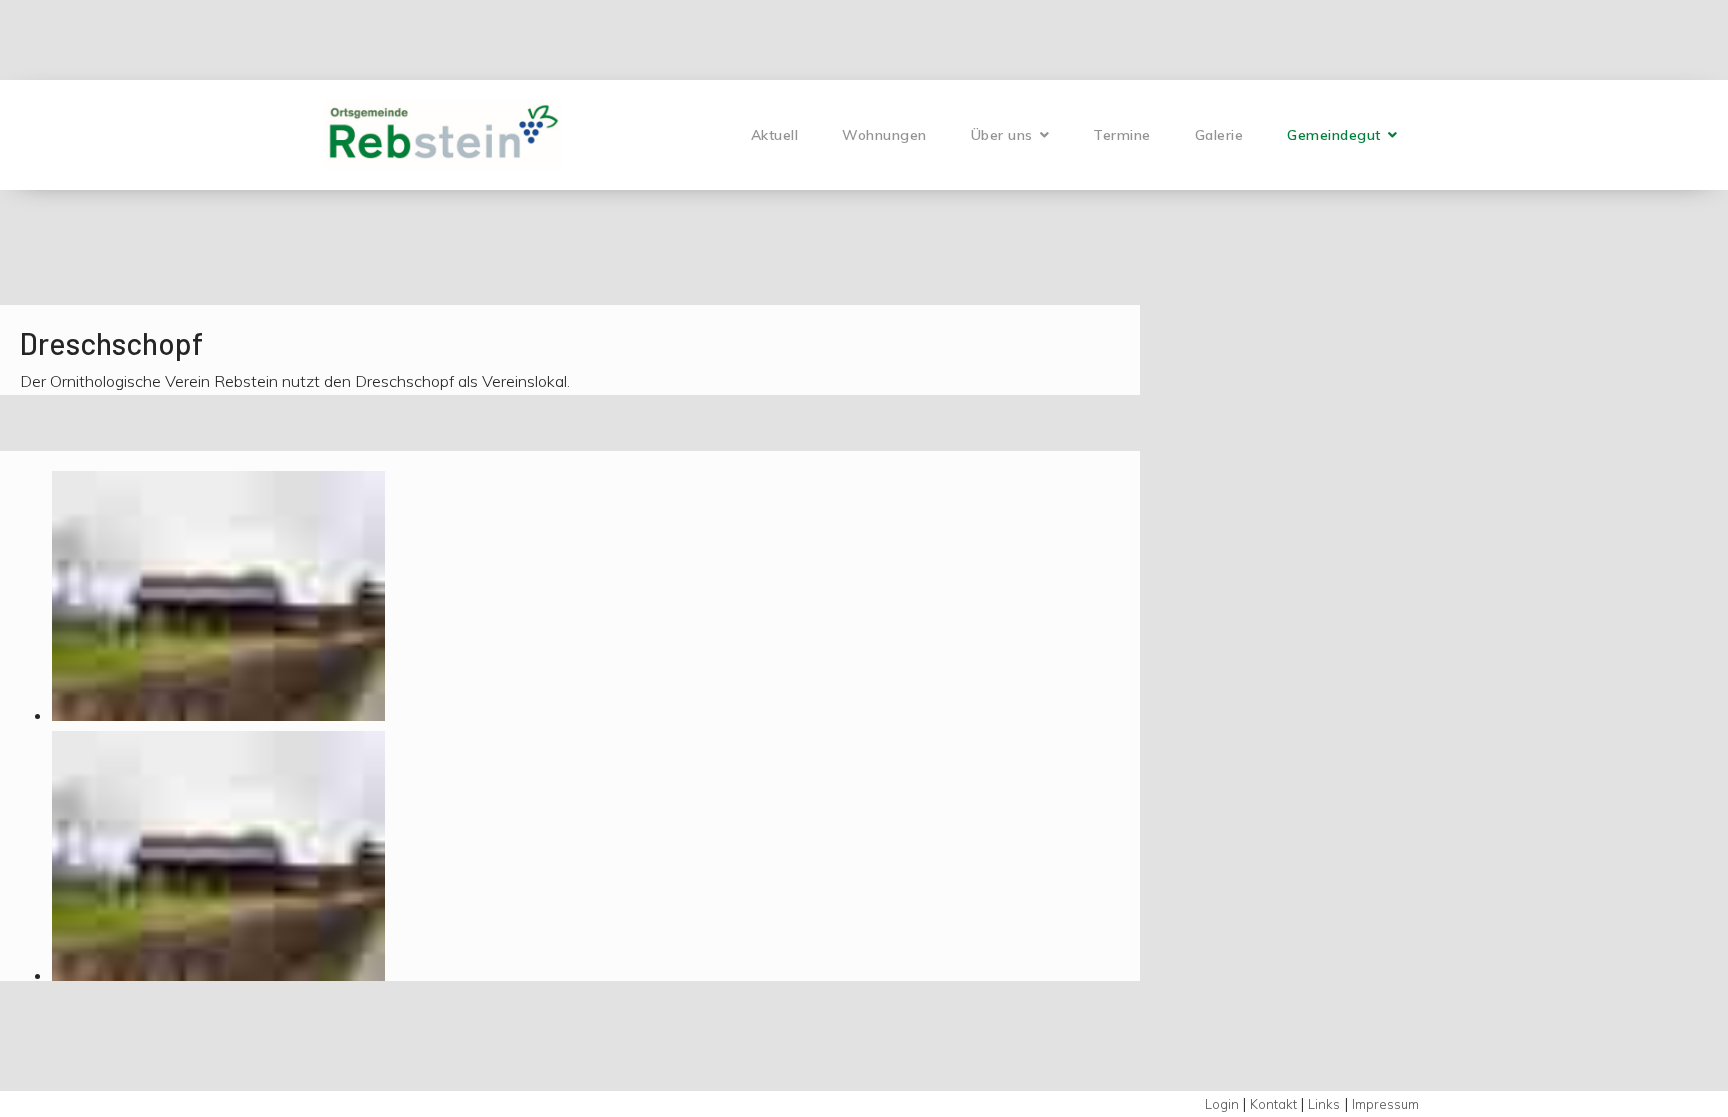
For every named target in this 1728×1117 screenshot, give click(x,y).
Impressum (1385, 1104)
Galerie (1219, 135)
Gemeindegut (1334, 135)
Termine (1122, 135)
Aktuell (775, 135)
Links (1324, 1104)
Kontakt (1275, 1104)
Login (1223, 1104)
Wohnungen (884, 135)
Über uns (1002, 135)
